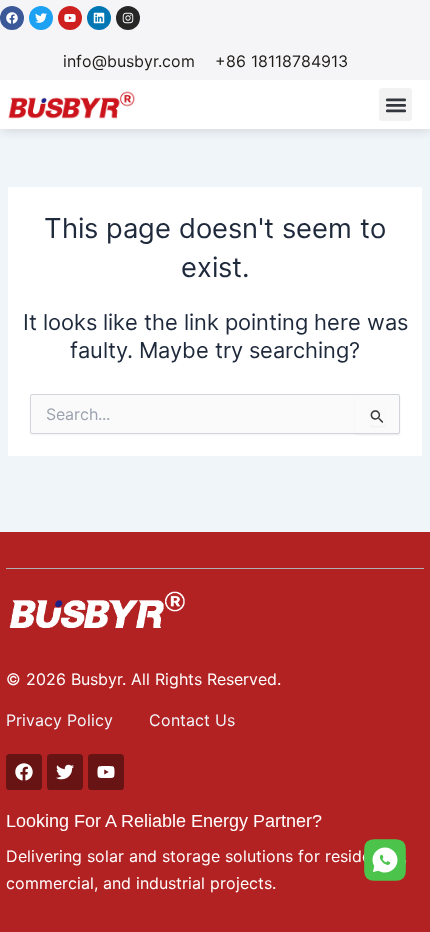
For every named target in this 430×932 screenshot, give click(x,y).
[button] (395, 104)
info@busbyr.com (129, 61)
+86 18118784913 (281, 61)
